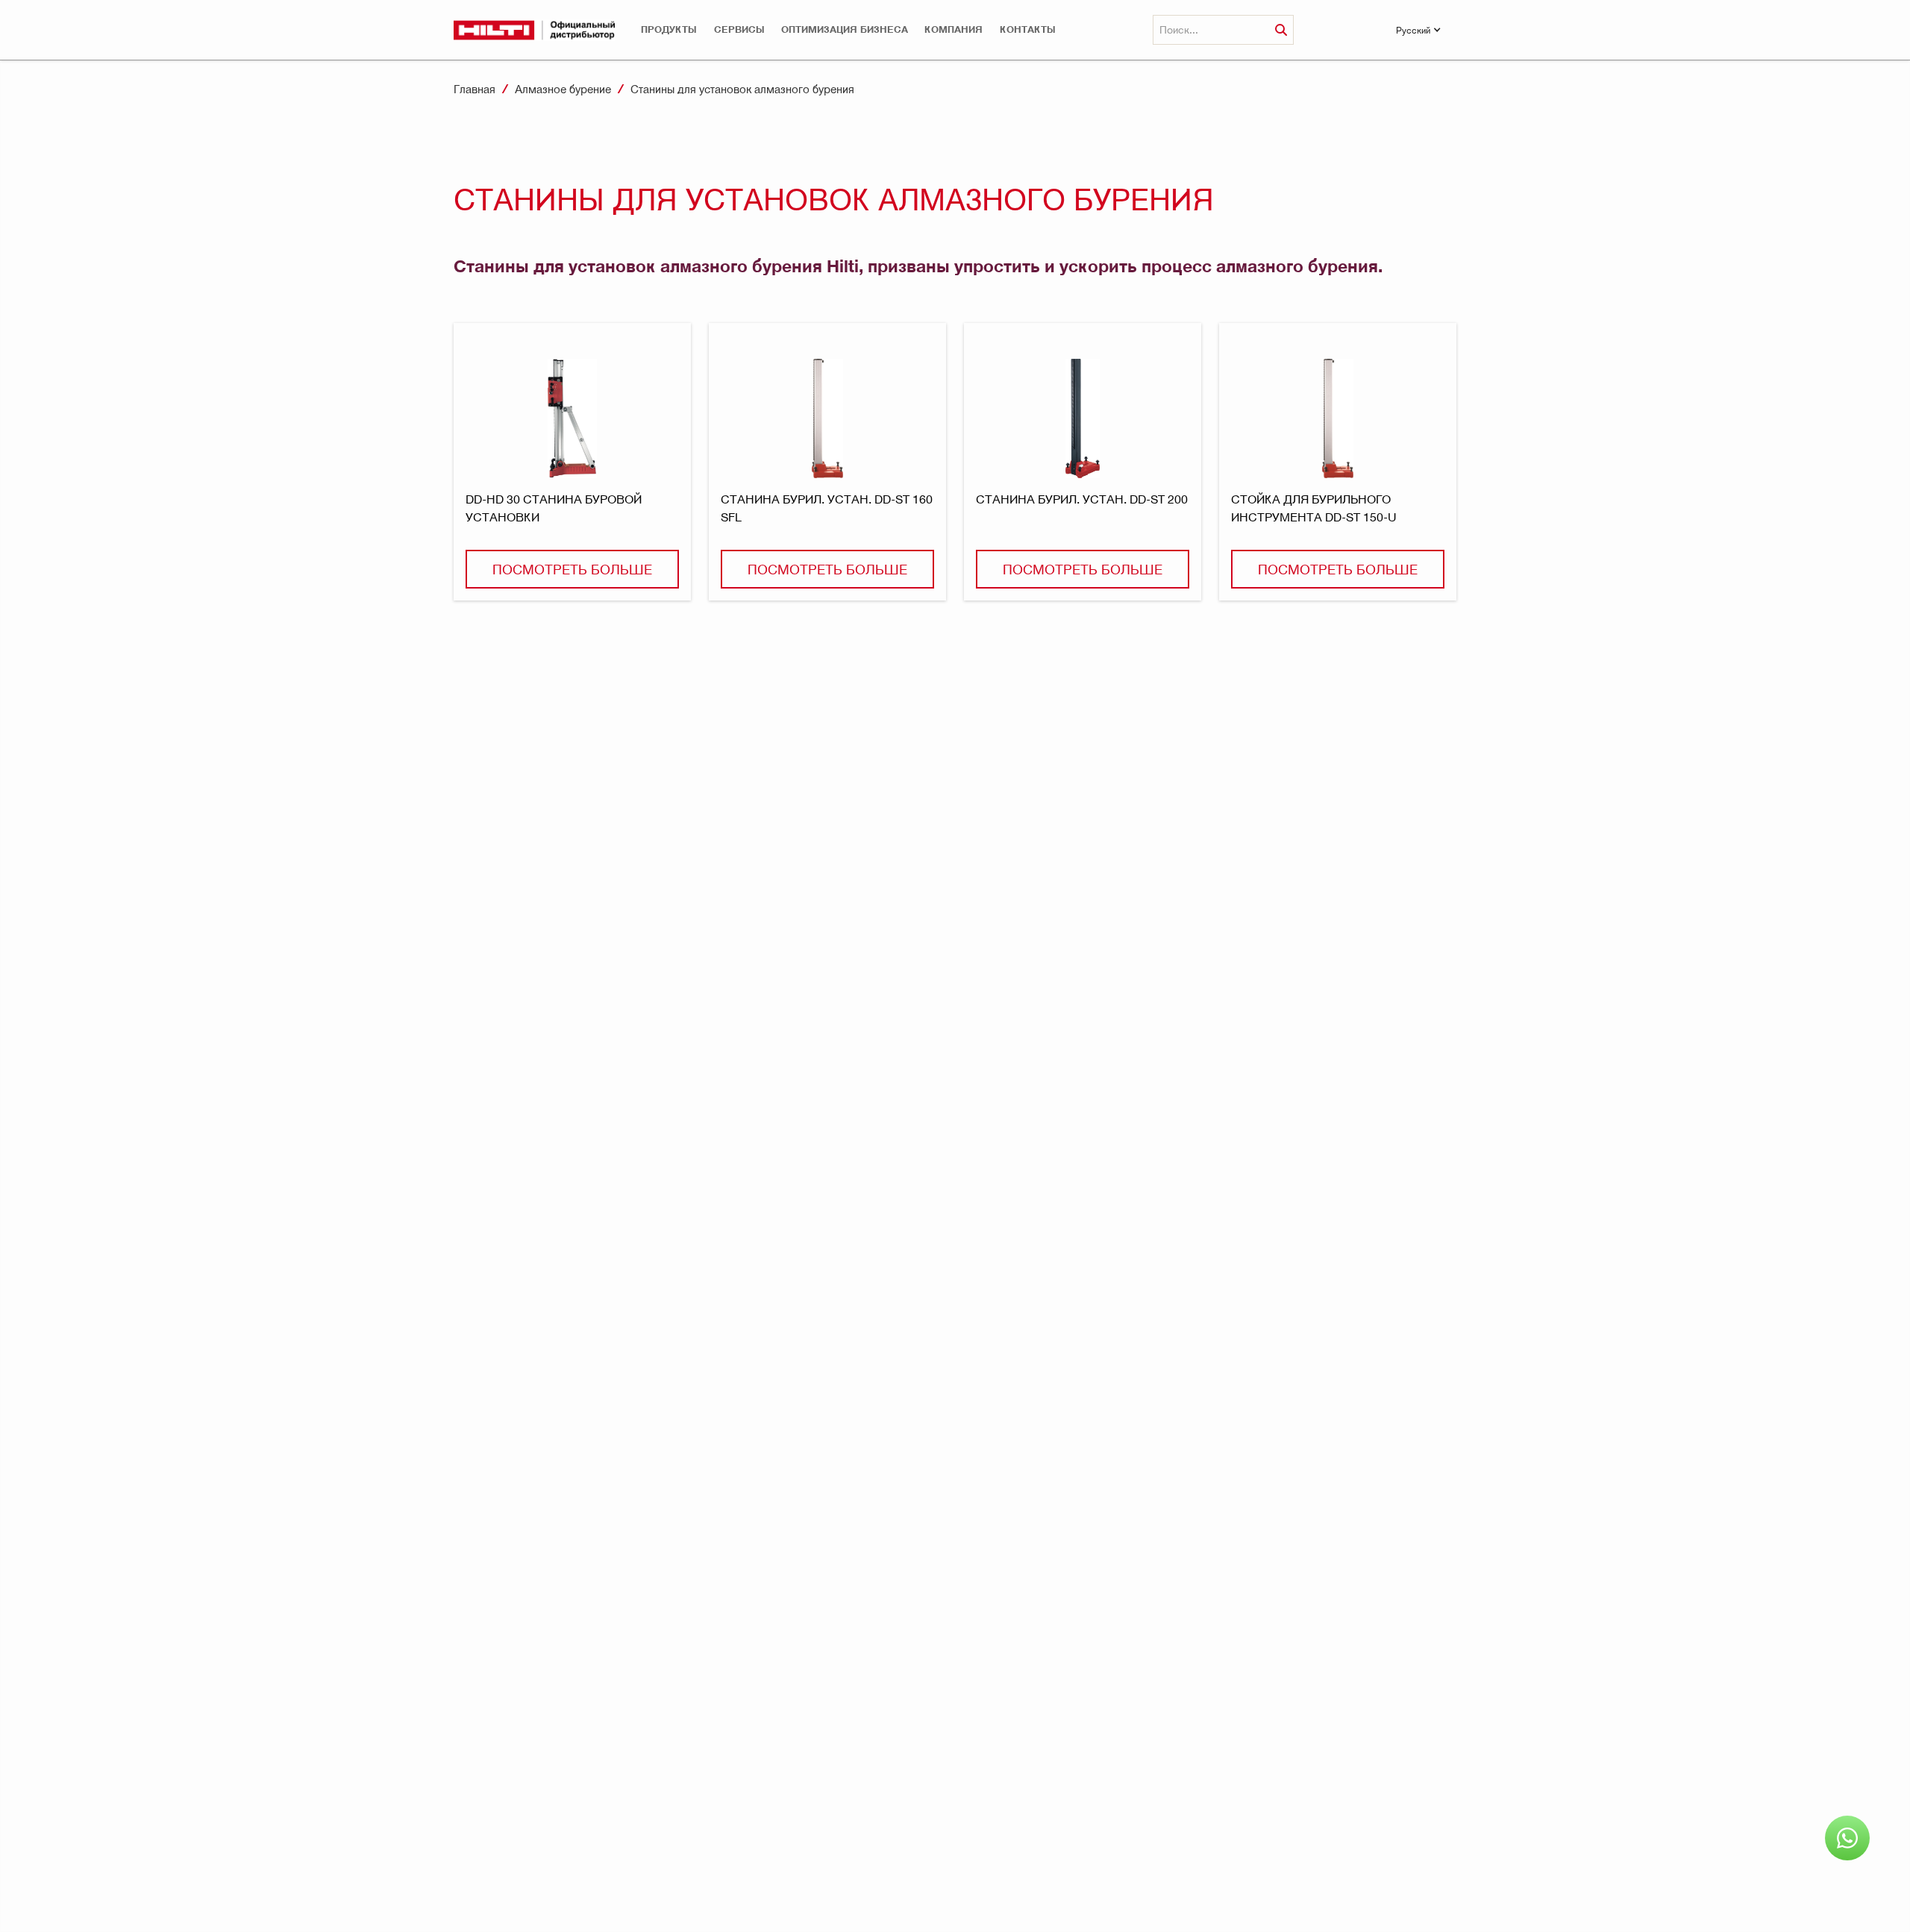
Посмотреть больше (572, 569)
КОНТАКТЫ (1028, 29)
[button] (669, 29)
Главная (475, 89)
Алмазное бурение (563, 89)
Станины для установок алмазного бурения (742, 89)
